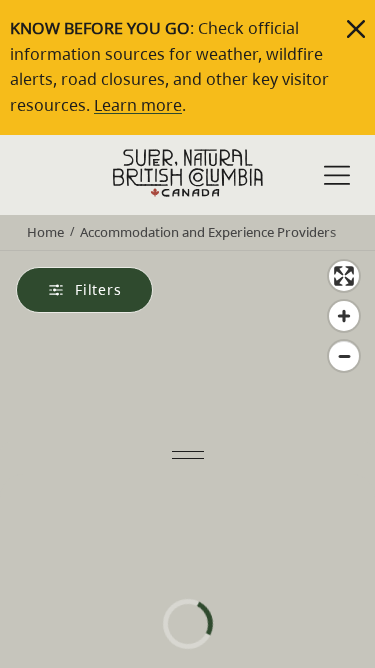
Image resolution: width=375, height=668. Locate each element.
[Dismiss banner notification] (356, 29)
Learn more (138, 105)
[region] (187, 430)
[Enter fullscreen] (344, 276)
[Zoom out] (344, 356)
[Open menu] (337, 176)
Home (45, 232)
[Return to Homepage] (188, 173)
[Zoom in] (344, 316)
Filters (98, 289)
